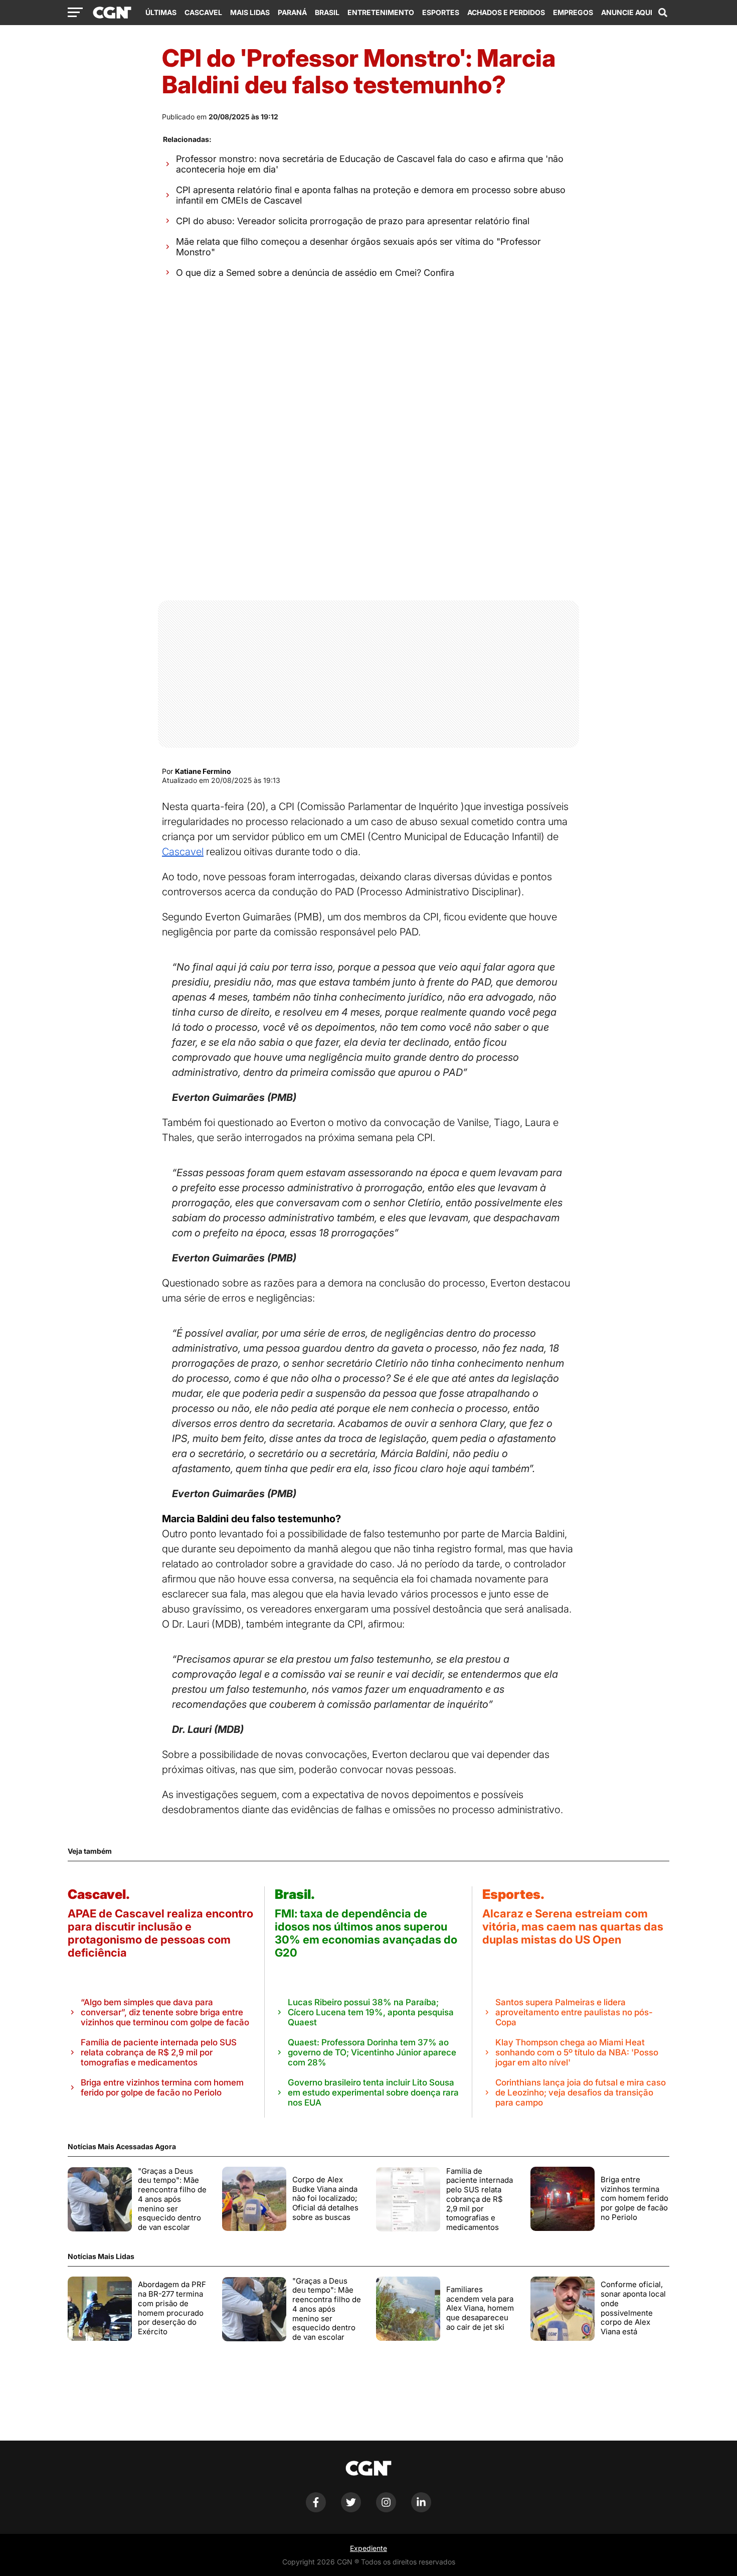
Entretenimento (381, 12)
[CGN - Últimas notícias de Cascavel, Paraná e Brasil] (112, 13)
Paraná (292, 12)
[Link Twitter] (351, 2510)
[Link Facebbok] (316, 2510)
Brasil (327, 12)
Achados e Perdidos (506, 12)
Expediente (368, 2548)
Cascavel (203, 12)
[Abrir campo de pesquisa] (663, 13)
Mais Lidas (250, 12)
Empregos (573, 12)
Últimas (161, 12)
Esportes (441, 12)
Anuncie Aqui (627, 12)
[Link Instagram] (386, 2510)
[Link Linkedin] (421, 2510)
